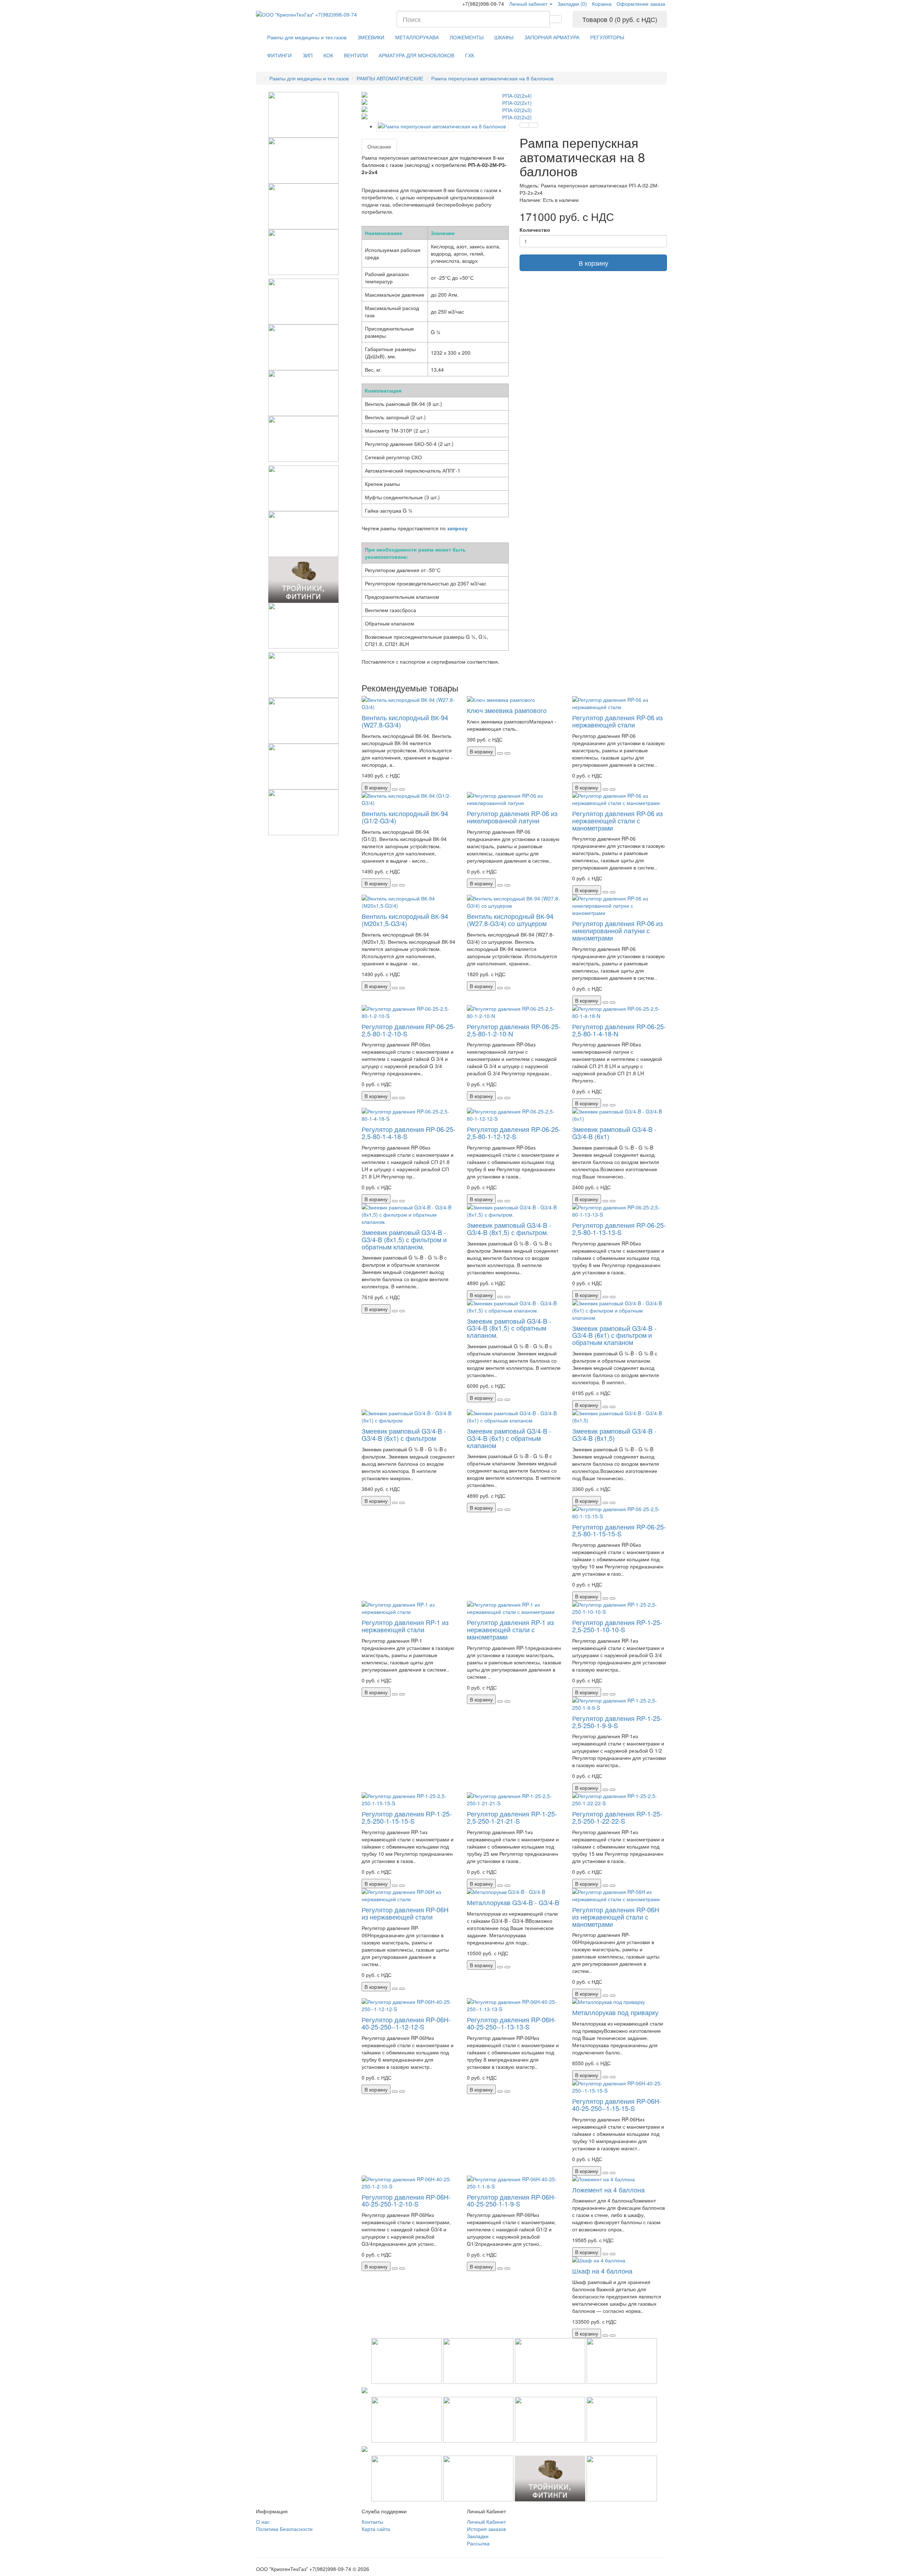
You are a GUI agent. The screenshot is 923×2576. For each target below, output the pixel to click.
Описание (379, 146)
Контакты (372, 2522)
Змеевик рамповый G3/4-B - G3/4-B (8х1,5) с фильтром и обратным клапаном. (404, 1239)
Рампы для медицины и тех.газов (307, 37)
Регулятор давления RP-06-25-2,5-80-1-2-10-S (408, 1030)
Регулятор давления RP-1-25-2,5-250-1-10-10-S (617, 1626)
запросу (457, 528)
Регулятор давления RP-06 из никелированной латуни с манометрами (617, 930)
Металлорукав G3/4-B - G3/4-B (513, 1902)
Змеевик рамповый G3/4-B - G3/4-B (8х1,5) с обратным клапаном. (509, 1328)
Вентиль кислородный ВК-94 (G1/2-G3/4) (405, 817)
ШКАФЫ (504, 37)
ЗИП (308, 55)
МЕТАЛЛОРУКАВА (417, 37)
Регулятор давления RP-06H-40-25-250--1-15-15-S (617, 2104)
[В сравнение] (533, 125)
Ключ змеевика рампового (507, 710)
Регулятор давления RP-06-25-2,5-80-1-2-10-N (514, 1030)
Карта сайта (376, 2529)
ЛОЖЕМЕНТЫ (467, 37)
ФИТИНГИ (279, 55)
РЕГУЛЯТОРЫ (607, 37)
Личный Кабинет (486, 2522)
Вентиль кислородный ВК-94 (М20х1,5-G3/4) (405, 920)
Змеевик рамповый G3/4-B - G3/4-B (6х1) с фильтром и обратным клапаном (614, 1335)
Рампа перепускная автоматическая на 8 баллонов (492, 78)
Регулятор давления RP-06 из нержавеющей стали (617, 721)
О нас (263, 2522)
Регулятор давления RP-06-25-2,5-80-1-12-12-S (514, 1133)
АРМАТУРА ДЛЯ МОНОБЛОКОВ (416, 55)
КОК (328, 55)
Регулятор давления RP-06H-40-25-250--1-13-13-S (511, 2023)
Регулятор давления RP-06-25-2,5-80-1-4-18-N (619, 1030)
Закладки (478, 2536)
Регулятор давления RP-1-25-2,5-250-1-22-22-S (617, 1817)
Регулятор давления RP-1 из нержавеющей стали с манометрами (510, 1629)
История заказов (486, 2529)
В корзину (593, 263)
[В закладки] (524, 125)
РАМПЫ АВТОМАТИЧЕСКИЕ (390, 78)
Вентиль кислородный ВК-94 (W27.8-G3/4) (405, 721)
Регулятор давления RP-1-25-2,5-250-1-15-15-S (407, 1817)
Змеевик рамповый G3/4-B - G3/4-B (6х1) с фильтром (404, 1434)
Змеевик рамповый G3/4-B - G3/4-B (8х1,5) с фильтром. (509, 1229)
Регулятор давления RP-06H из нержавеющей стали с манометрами (616, 1917)
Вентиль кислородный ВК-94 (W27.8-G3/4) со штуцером (510, 920)
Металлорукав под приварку (615, 2012)
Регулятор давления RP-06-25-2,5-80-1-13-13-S (619, 1229)
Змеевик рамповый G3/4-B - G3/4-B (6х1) (614, 1133)
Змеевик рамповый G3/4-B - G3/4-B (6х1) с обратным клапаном (509, 1438)
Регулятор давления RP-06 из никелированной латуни (512, 817)
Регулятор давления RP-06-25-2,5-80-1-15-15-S (619, 1530)
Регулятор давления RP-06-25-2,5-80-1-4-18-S (408, 1133)
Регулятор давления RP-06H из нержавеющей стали (405, 1913)
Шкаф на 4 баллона (602, 2271)
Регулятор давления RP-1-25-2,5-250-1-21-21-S (512, 1817)
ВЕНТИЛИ (356, 55)
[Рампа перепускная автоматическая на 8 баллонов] (443, 126)
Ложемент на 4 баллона (608, 2190)
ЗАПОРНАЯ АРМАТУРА (552, 37)
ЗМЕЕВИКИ (371, 37)
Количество (535, 230)
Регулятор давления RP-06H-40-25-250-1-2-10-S (406, 2200)
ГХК (470, 55)
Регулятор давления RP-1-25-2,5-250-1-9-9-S (617, 1722)
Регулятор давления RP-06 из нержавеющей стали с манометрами (617, 820)
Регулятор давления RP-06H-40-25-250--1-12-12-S (406, 2023)
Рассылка (478, 2543)
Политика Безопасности (284, 2529)
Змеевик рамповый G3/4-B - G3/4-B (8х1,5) (614, 1434)
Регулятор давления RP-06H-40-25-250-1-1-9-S (511, 2200)
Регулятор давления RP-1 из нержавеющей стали (405, 1626)
